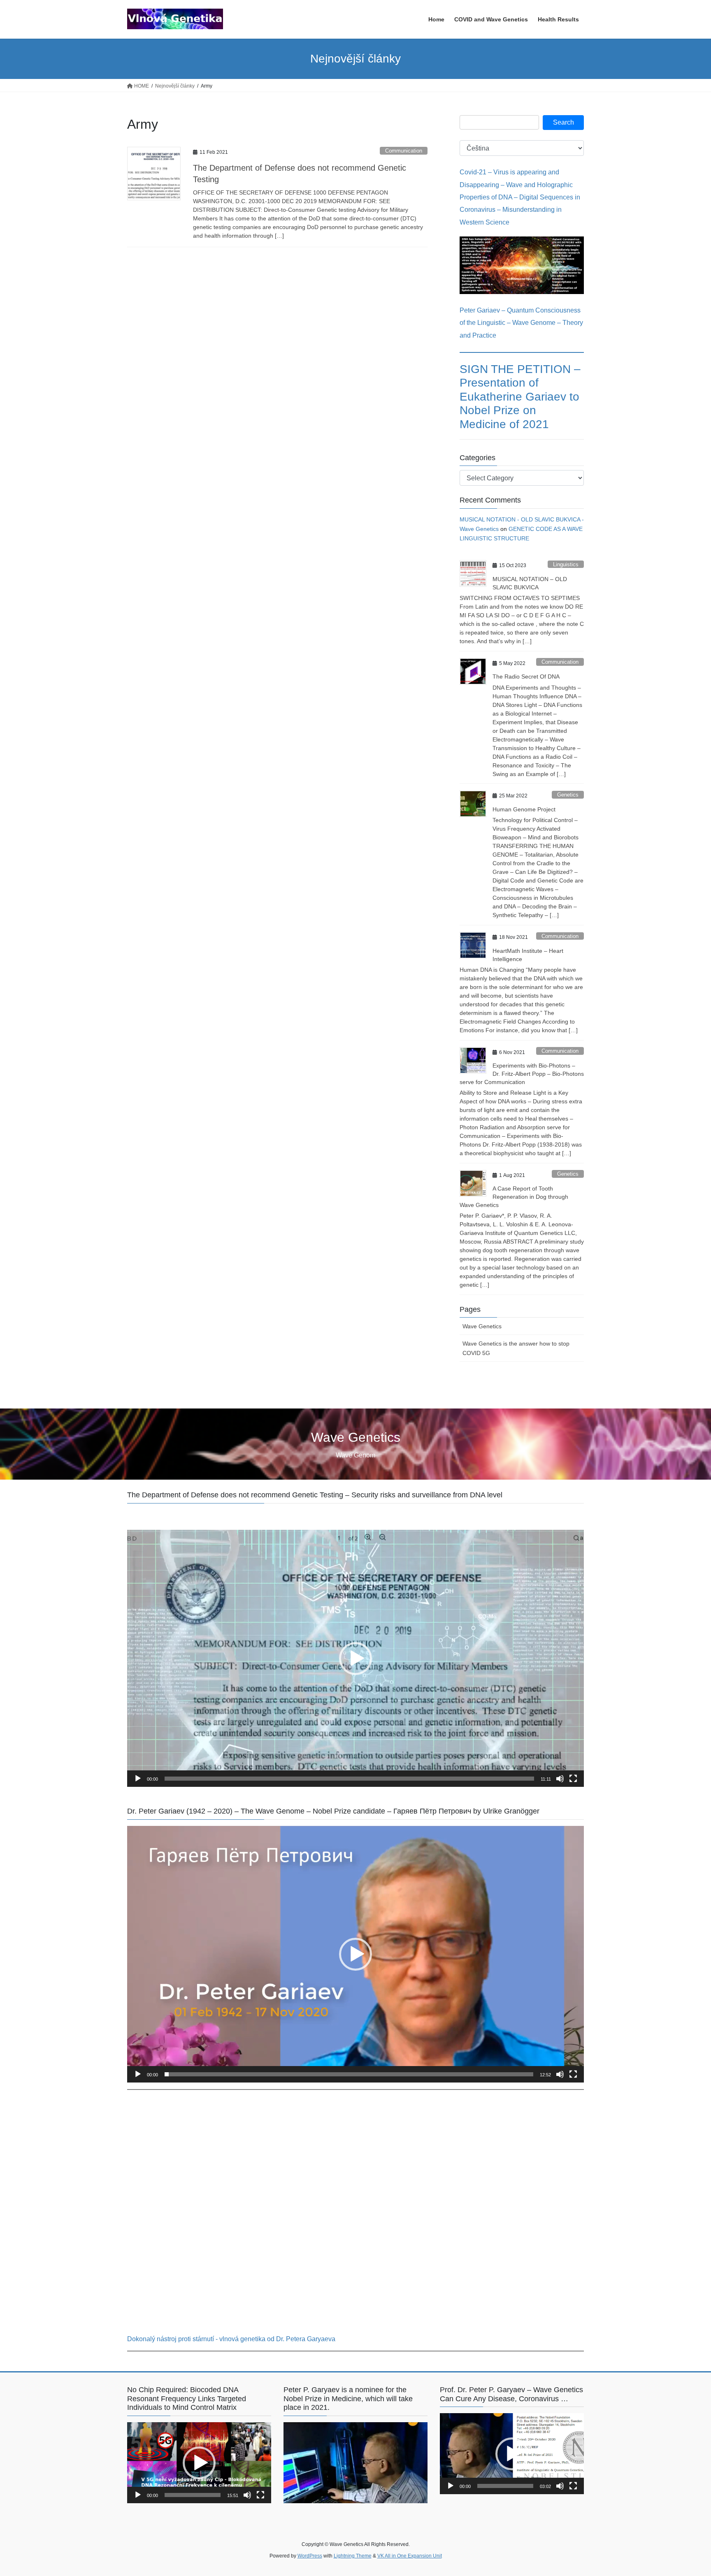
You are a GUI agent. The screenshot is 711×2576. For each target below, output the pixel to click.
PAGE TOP (687, 2491)
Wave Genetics (482, 1326)
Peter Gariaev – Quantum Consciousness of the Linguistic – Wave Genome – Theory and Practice (521, 323)
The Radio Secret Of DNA (526, 676)
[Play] (138, 1779)
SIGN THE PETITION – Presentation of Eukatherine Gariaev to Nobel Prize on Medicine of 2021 (520, 397)
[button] (355, 1659)
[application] (355, 1658)
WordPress (310, 2556)
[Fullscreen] (573, 1779)
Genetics (568, 795)
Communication (404, 151)
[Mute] (560, 1779)
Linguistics (566, 564)
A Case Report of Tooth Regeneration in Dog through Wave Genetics (514, 1196)
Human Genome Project (524, 809)
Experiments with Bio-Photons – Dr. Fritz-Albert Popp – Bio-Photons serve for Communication (522, 1074)
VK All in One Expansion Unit (410, 2556)
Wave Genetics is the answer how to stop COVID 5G (516, 1348)
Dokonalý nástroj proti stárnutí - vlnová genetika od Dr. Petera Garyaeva (231, 2339)
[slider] (349, 1779)
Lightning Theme (353, 2556)
